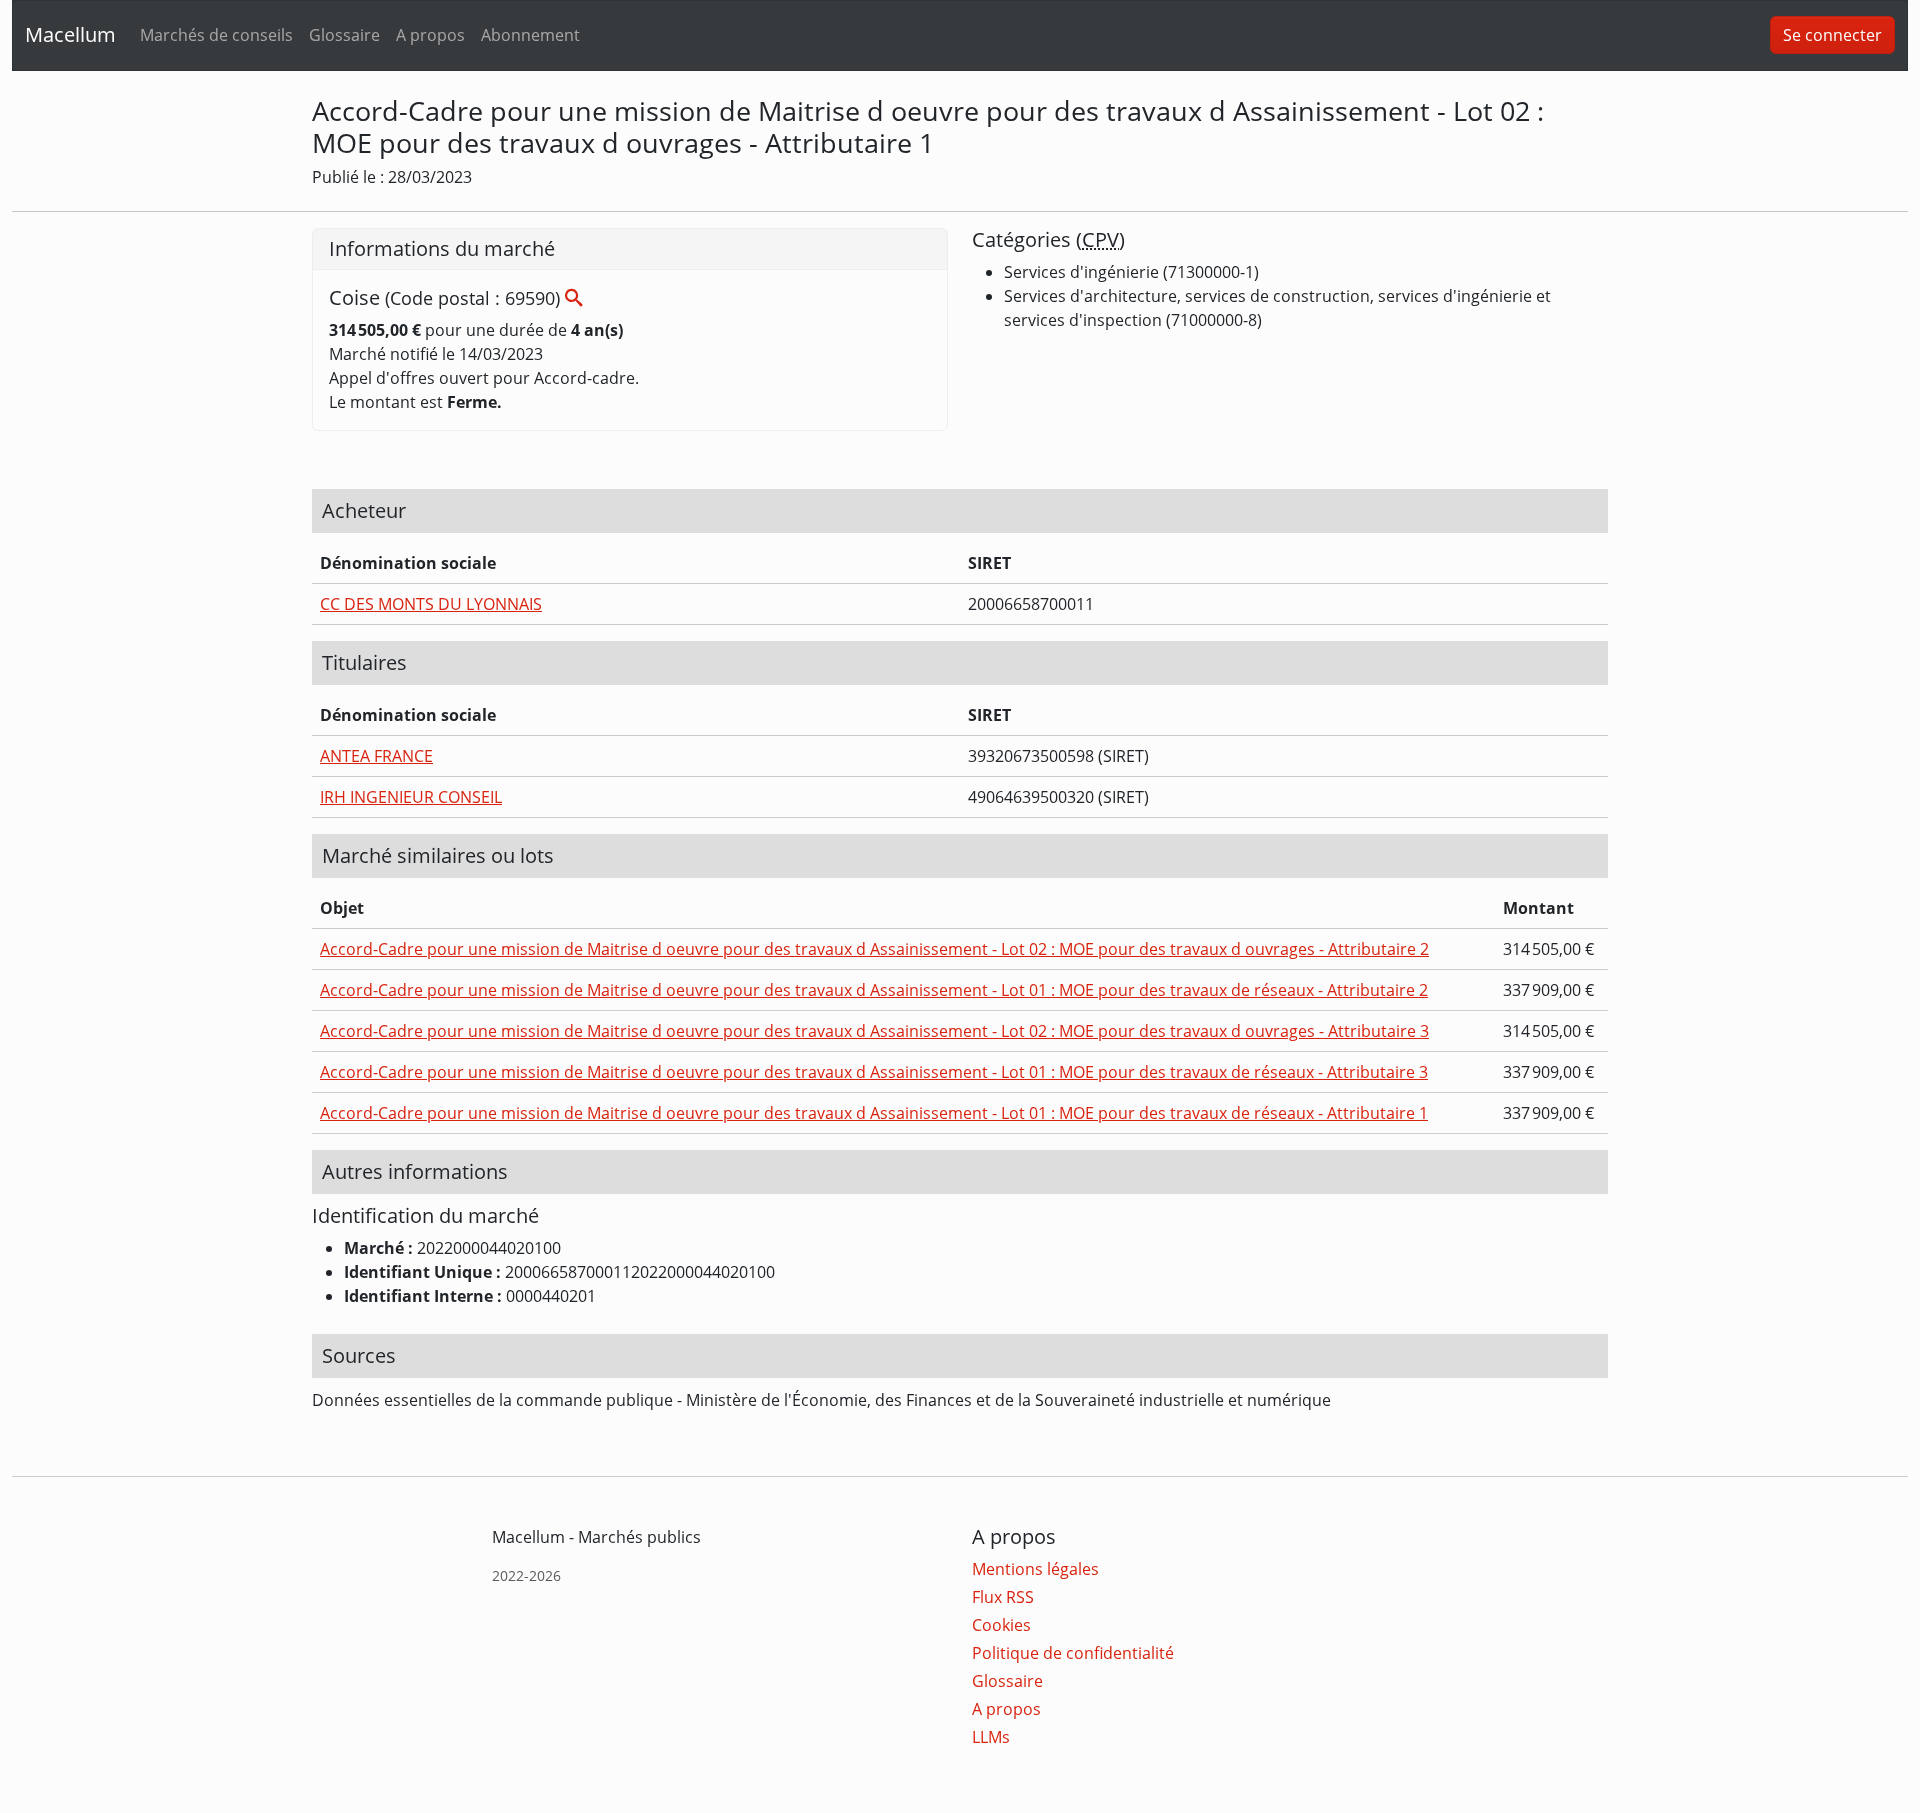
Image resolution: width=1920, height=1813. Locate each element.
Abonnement (530, 35)
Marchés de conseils (216, 35)
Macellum (70, 34)
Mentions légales (1035, 1569)
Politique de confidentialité (1073, 1653)
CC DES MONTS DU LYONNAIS (431, 604)
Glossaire (344, 35)
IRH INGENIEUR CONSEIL (411, 797)
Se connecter (1832, 35)
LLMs (991, 1737)
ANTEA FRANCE (376, 756)
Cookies (1001, 1625)
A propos (430, 35)
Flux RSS (1003, 1597)
